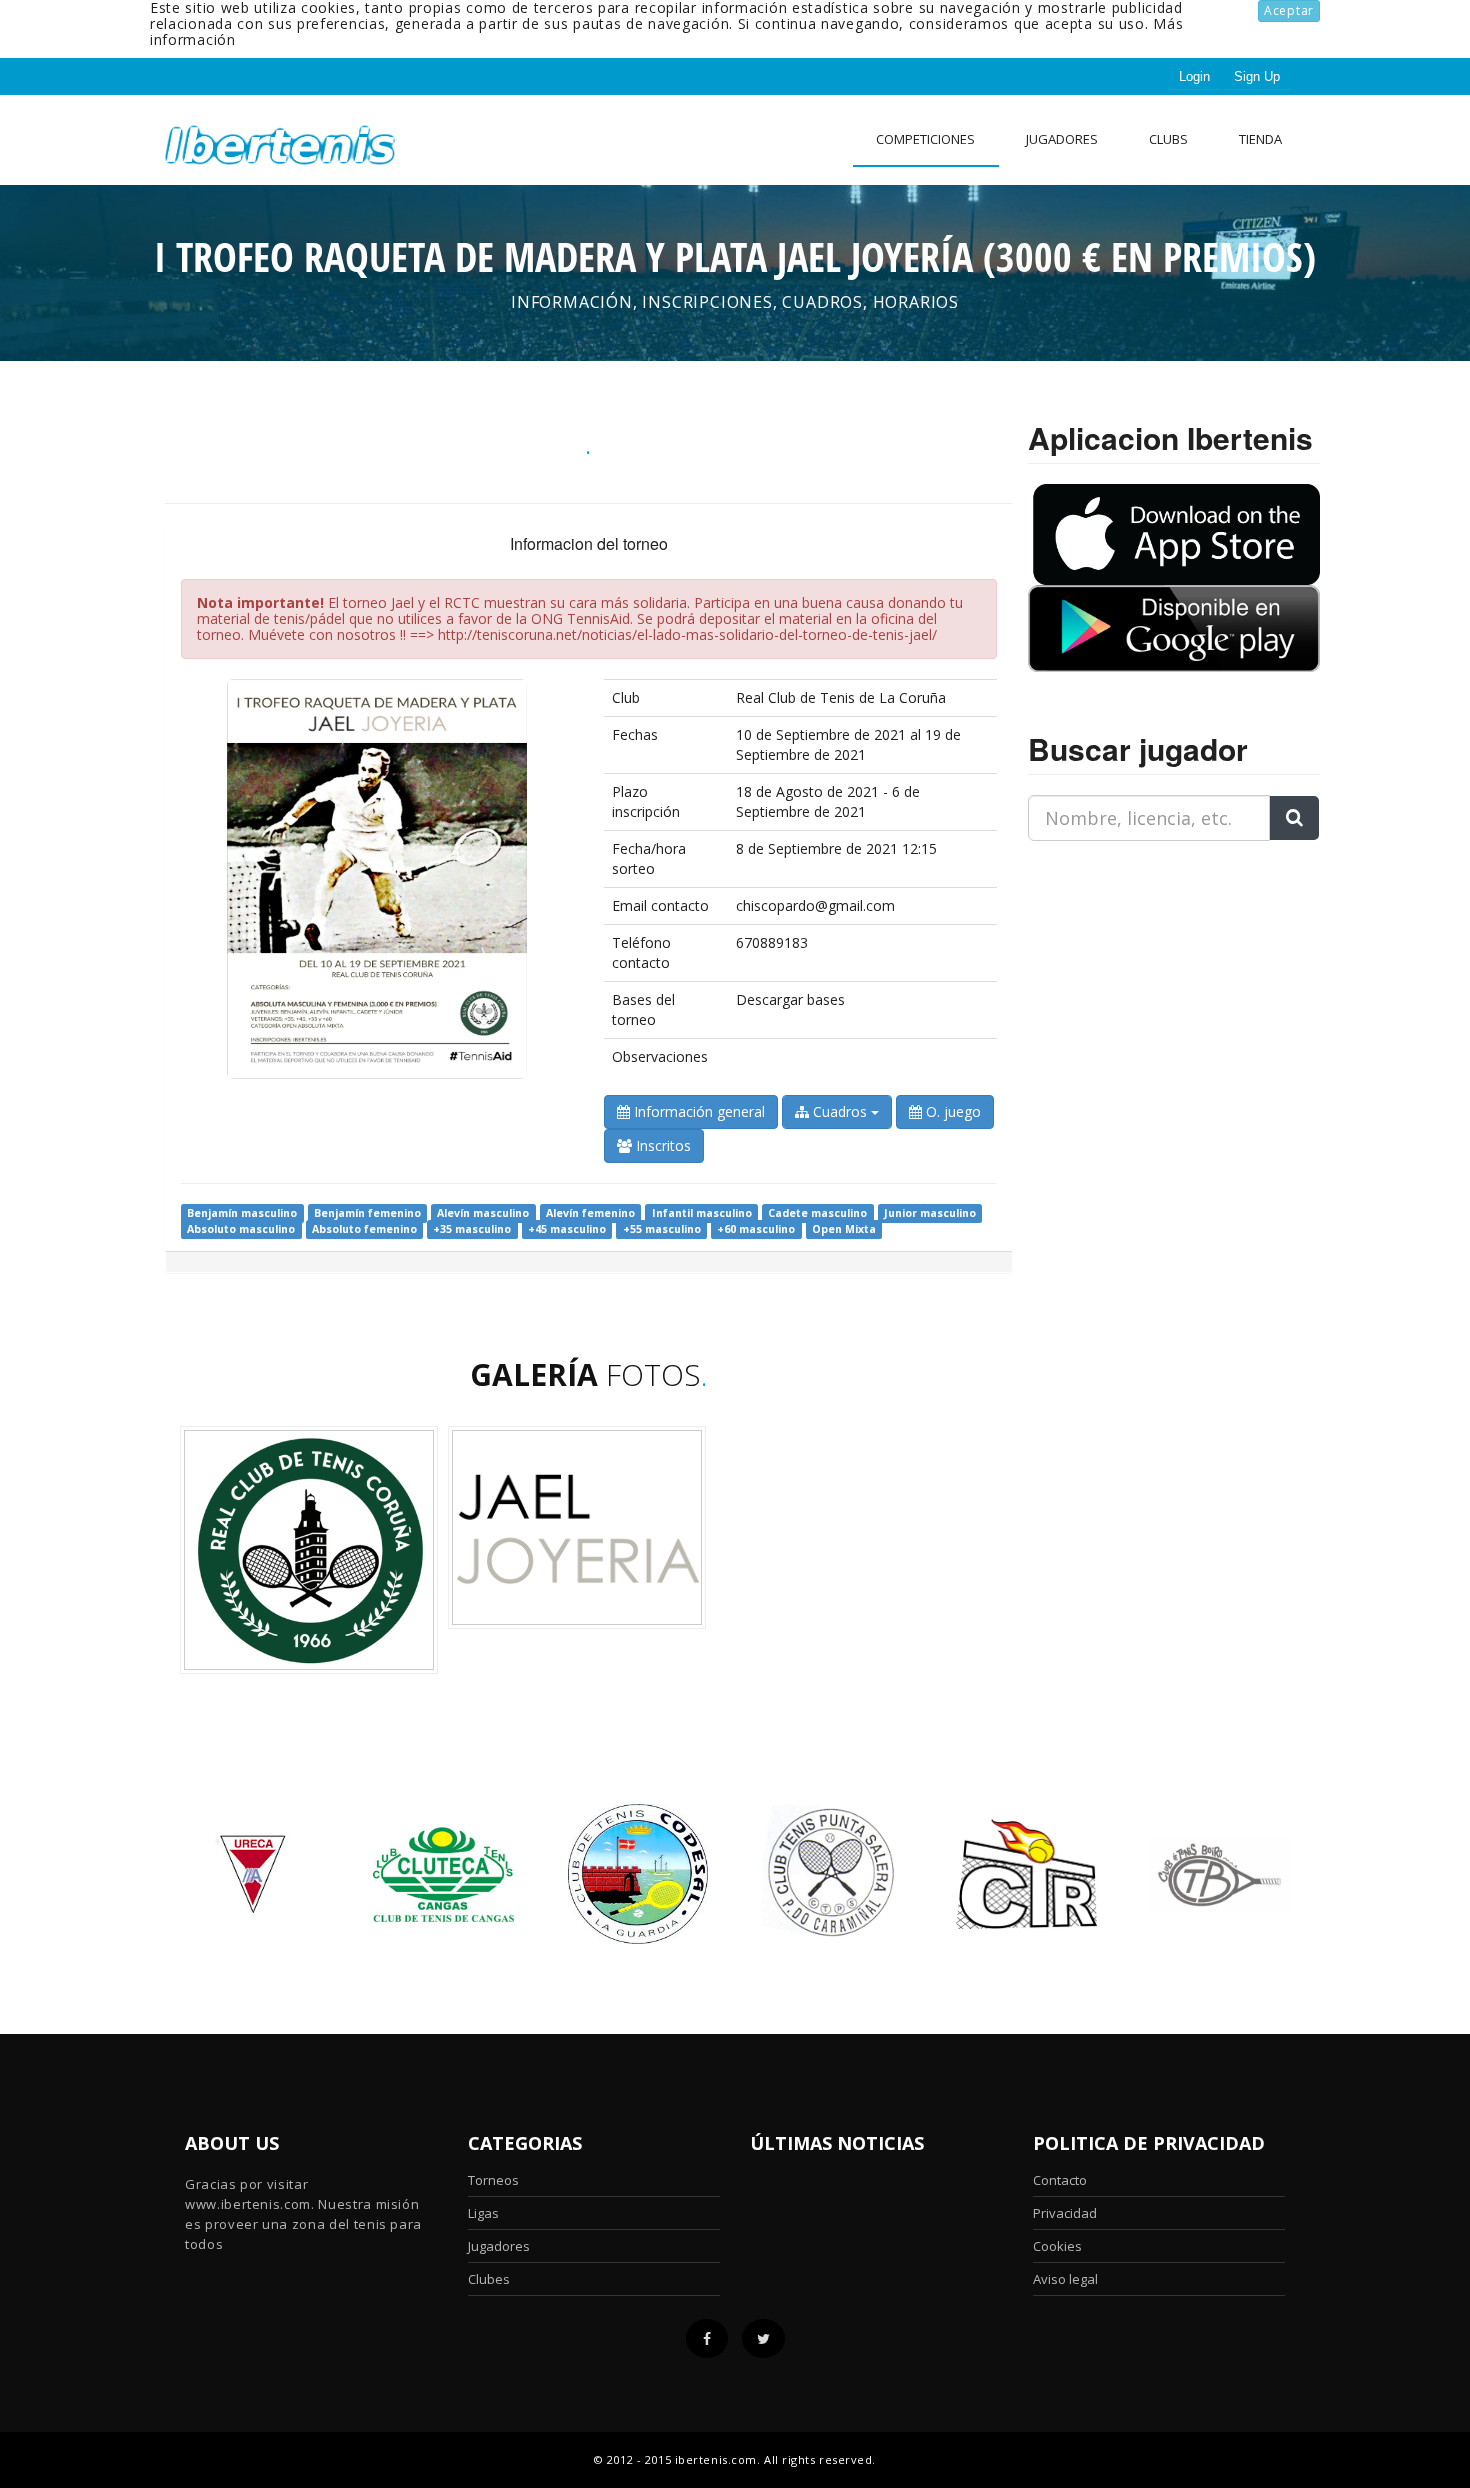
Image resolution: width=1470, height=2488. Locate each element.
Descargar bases (790, 999)
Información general (697, 1111)
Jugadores (1062, 139)
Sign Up (1257, 76)
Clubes (489, 2279)
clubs (1168, 139)
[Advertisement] (1153, 982)
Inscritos (661, 1145)
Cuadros (840, 1111)
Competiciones (925, 139)
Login (1194, 76)
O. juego (951, 1111)
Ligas (483, 2213)
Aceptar (1289, 10)
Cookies (1057, 2246)
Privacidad (1065, 2213)
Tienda (1260, 139)
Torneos (493, 2180)
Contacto (1060, 2180)
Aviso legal (1065, 2279)
